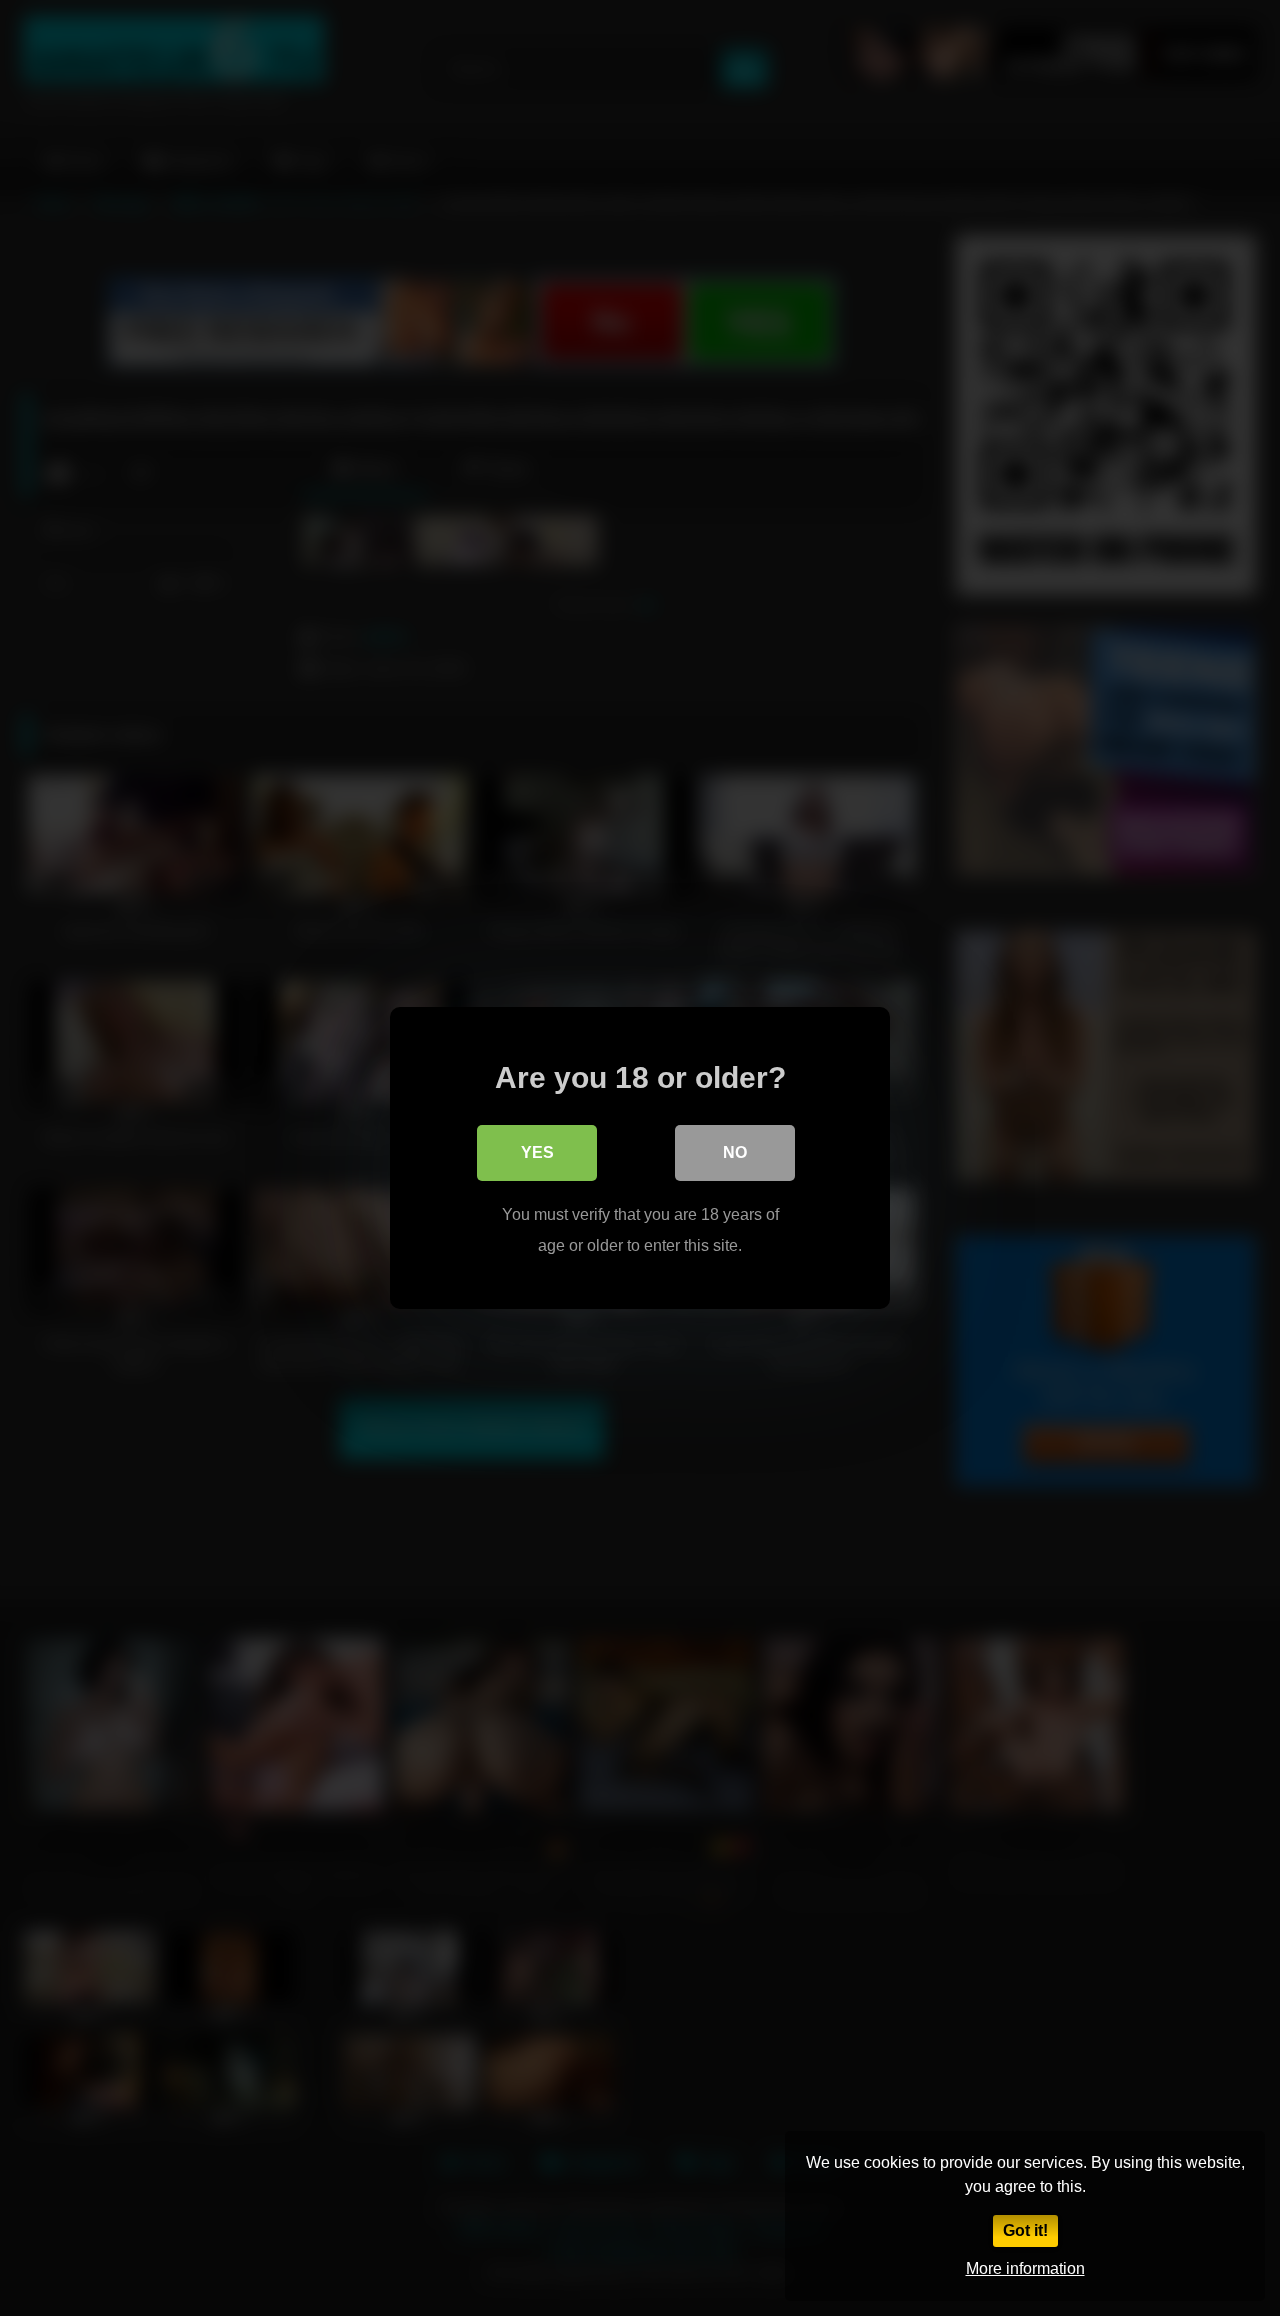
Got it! (1025, 2230)
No (735, 1152)
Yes (537, 1152)
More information (1025, 2268)
